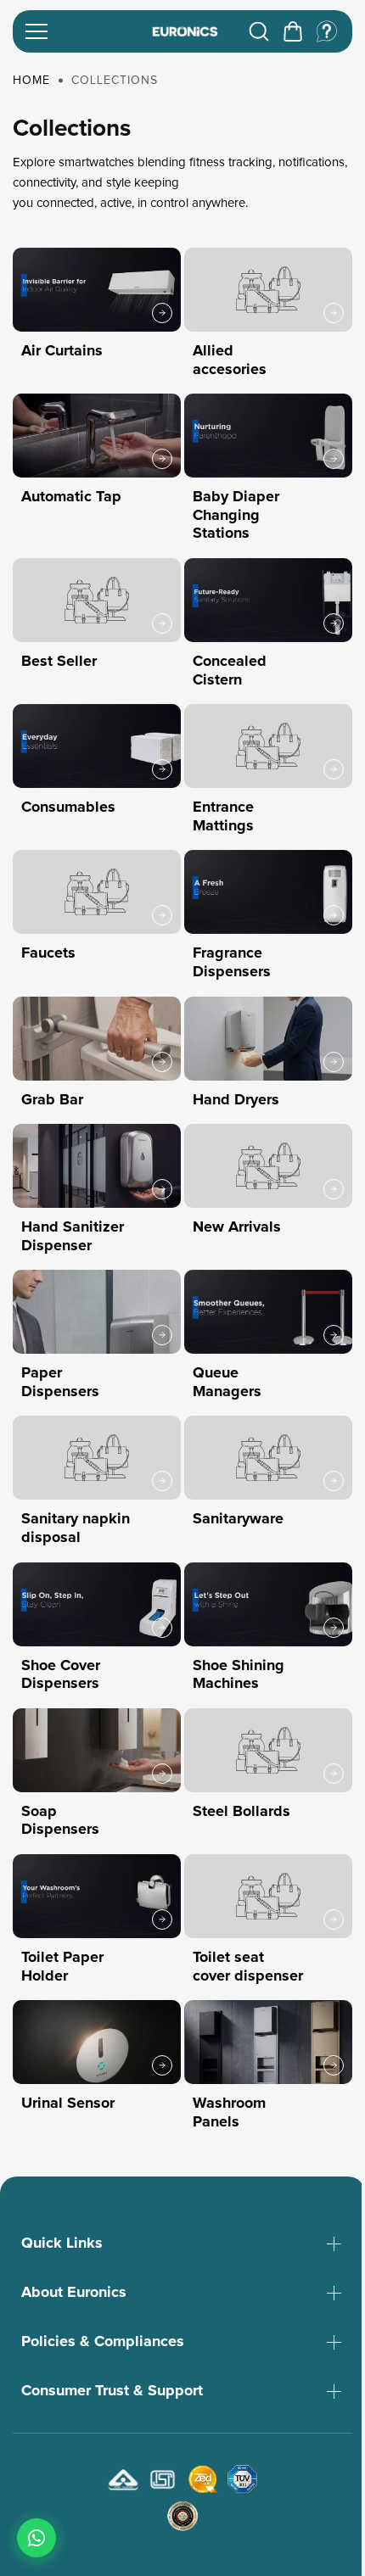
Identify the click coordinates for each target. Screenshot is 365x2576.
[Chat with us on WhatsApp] (36, 2538)
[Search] (259, 31)
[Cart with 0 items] (293, 31)
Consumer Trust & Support (112, 2400)
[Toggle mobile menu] (82, 31)
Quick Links (62, 2253)
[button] (293, 31)
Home (31, 81)
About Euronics (74, 2302)
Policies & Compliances (103, 2351)
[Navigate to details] (162, 313)
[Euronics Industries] (185, 32)
